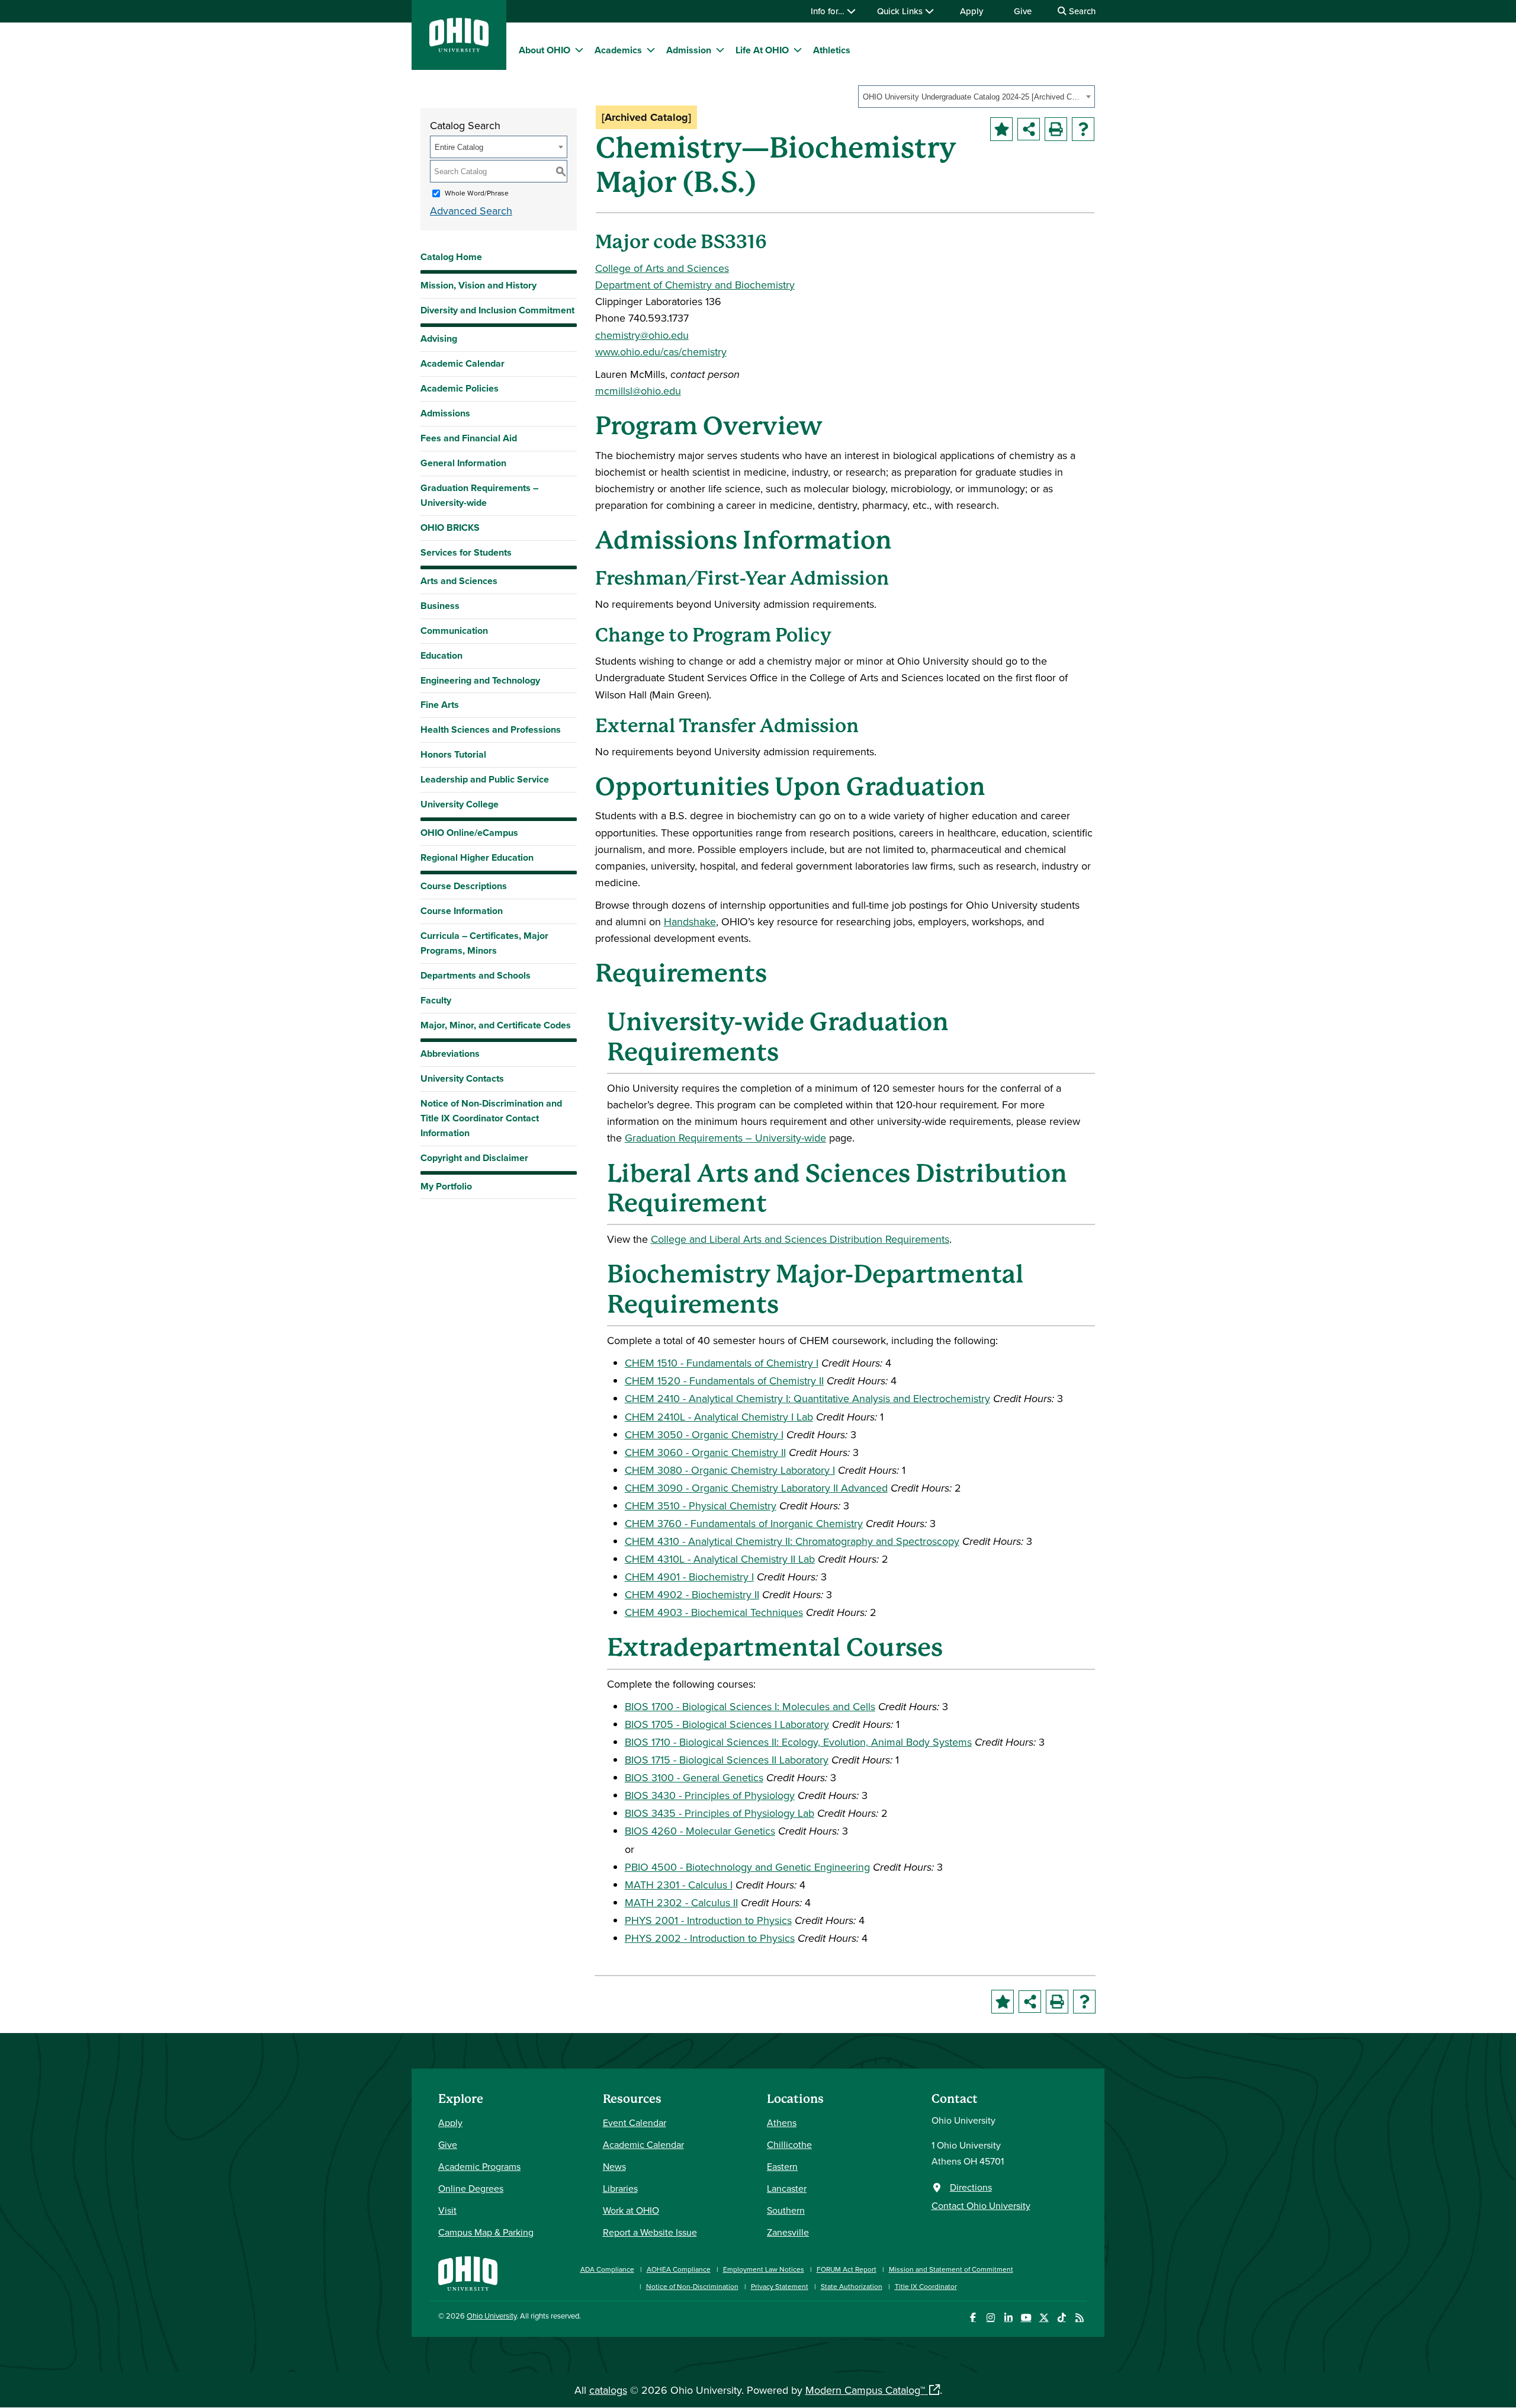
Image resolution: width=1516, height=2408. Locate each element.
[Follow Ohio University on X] (1044, 2318)
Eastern (782, 2166)
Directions (971, 2187)
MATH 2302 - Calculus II (681, 1902)
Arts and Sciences (459, 581)
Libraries (620, 2188)
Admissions (445, 413)
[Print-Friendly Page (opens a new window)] (1056, 129)
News (614, 2166)
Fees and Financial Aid (469, 438)
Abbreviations (450, 1054)
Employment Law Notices (764, 2269)
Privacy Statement (780, 2286)
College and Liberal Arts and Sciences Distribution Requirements (800, 1239)
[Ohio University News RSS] (1079, 2318)
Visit (447, 2210)
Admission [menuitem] (689, 50)
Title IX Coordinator (926, 2286)
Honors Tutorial (453, 754)
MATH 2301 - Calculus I (679, 1885)
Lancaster (787, 2188)
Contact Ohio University (981, 2205)
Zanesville (788, 2232)
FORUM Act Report (847, 2269)
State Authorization (852, 2286)
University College (460, 804)
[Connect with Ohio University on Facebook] (973, 2318)
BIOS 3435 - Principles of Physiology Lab (720, 1813)
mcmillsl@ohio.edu (638, 391)
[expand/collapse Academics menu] (651, 50)
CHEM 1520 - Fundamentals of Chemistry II (724, 1381)
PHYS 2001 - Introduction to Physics (708, 1920)
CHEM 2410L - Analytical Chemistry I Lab (719, 1417)
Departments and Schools (476, 975)
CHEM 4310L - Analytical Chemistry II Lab (720, 1559)
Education (441, 655)
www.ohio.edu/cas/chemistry (661, 352)
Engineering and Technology (480, 680)
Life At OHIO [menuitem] (762, 50)
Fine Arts (440, 705)
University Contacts (462, 1078)
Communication (454, 631)
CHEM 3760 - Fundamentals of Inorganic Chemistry (744, 1523)
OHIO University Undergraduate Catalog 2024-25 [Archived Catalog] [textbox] (973, 97)
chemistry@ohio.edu (642, 335)
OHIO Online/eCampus (469, 833)
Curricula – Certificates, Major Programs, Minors (484, 943)
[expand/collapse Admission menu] (720, 50)
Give (1023, 11)
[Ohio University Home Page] (468, 2272)
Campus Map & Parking (486, 2232)
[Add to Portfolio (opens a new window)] (1001, 129)
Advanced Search (471, 211)
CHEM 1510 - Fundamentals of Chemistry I (722, 1363)
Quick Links (901, 11)
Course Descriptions (464, 886)
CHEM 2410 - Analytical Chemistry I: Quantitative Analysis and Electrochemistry (807, 1398)
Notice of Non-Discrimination (692, 2286)
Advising (439, 339)
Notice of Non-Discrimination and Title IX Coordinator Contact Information (491, 1118)
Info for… (829, 11)
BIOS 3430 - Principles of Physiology (710, 1795)
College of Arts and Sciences (662, 268)
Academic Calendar (462, 363)
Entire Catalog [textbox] (459, 147)
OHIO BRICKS (450, 528)
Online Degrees (471, 2188)
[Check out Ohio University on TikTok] (1061, 2318)
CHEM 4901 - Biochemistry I (689, 1577)
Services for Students (466, 552)
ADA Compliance (607, 2269)
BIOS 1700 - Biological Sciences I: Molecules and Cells (750, 1706)
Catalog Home (451, 257)
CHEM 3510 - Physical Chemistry (701, 1506)
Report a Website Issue (650, 2232)
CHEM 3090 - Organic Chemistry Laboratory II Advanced (756, 1488)
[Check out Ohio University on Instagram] (990, 2318)
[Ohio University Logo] (459, 48)
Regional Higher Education (477, 857)
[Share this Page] (1029, 129)
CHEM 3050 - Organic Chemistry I (704, 1434)
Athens (782, 2122)
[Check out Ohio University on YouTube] (1026, 2318)
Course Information (462, 911)
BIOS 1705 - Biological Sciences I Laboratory (727, 1724)
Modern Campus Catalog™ (865, 2390)
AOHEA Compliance (679, 2269)
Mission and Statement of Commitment (951, 2269)
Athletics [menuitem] (832, 50)
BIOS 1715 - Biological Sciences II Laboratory (727, 1760)
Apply (971, 11)
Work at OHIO (631, 2210)
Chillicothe (789, 2144)
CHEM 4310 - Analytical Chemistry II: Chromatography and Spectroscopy (792, 1541)
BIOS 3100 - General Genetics (694, 1777)
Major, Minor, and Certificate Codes (496, 1025)
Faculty (436, 1000)
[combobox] (977, 97)
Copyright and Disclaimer (474, 1158)
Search (1081, 11)
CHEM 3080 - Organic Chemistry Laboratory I (730, 1470)
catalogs (608, 2390)
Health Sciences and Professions (491, 730)
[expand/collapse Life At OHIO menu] (798, 50)
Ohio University (492, 2316)
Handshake (690, 921)
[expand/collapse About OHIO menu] (579, 50)
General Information (463, 463)
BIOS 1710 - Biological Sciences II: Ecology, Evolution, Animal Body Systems (798, 1742)
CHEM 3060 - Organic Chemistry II (705, 1452)
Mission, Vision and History (478, 285)
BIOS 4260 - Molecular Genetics (700, 1831)
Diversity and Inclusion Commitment (497, 310)
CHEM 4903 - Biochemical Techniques (714, 1612)
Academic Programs (479, 2166)
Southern (786, 2210)
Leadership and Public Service (485, 779)
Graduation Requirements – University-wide (479, 495)
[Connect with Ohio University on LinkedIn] (1008, 2318)
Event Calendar (635, 2122)
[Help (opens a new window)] (1083, 129)
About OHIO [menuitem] (545, 50)
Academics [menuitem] (618, 50)
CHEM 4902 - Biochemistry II (692, 1594)
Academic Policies (460, 388)
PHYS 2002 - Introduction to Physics (710, 1938)
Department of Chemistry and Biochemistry (695, 285)
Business (440, 606)
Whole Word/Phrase (477, 193)
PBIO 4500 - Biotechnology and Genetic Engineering (747, 1867)
